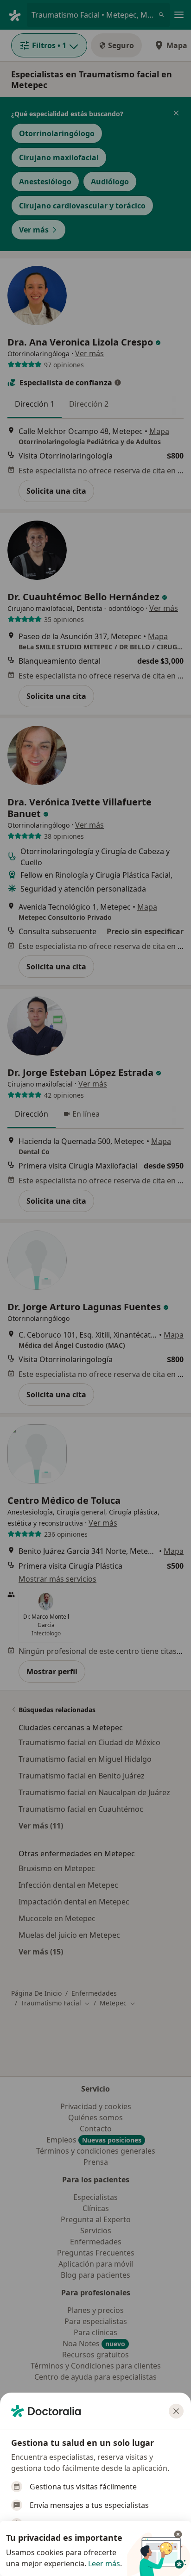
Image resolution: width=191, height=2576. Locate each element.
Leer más (104, 2563)
